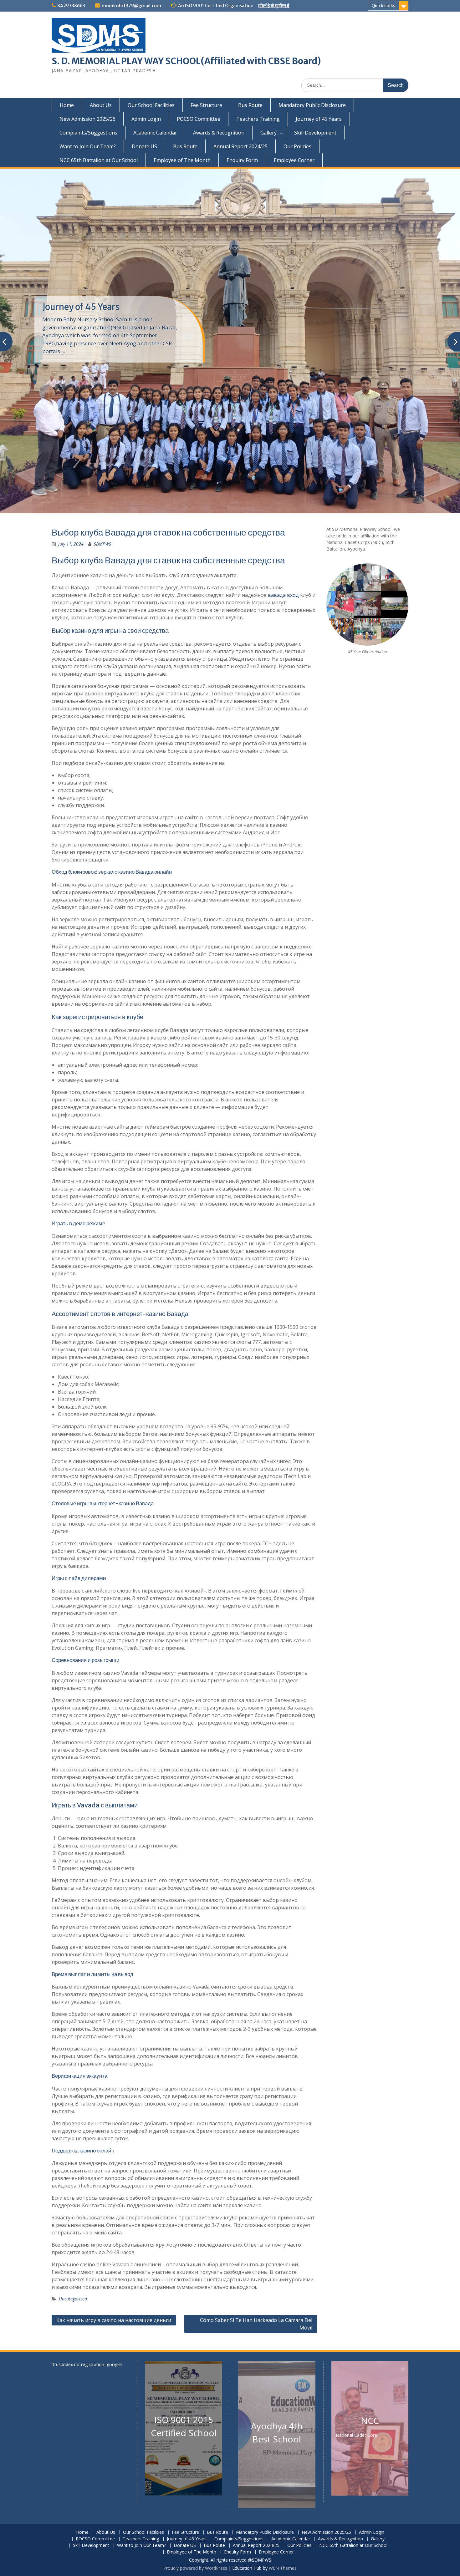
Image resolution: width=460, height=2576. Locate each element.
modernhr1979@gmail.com (131, 6)
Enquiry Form (242, 160)
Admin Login (146, 119)
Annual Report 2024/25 (240, 146)
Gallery (268, 133)
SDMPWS (102, 544)
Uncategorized (73, 2299)
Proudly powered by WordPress (195, 2568)
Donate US (144, 146)
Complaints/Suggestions (88, 133)
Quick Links (383, 6)
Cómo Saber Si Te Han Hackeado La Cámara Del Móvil (256, 2324)
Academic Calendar (155, 133)
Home (67, 105)
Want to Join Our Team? (88, 146)
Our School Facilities (151, 105)
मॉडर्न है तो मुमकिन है (274, 6)
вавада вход (283, 595)
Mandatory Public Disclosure (312, 105)
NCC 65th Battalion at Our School (99, 160)
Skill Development (315, 133)
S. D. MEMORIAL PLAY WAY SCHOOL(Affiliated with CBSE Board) (186, 61)
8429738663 (71, 6)
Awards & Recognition (219, 133)
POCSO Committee (199, 119)
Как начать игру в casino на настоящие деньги (114, 2320)
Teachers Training (258, 119)
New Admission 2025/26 (87, 119)
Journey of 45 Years (319, 119)
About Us (101, 105)
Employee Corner (294, 160)
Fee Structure (206, 105)
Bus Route (250, 105)
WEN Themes (283, 2568)
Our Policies (297, 146)
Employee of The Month (182, 160)
